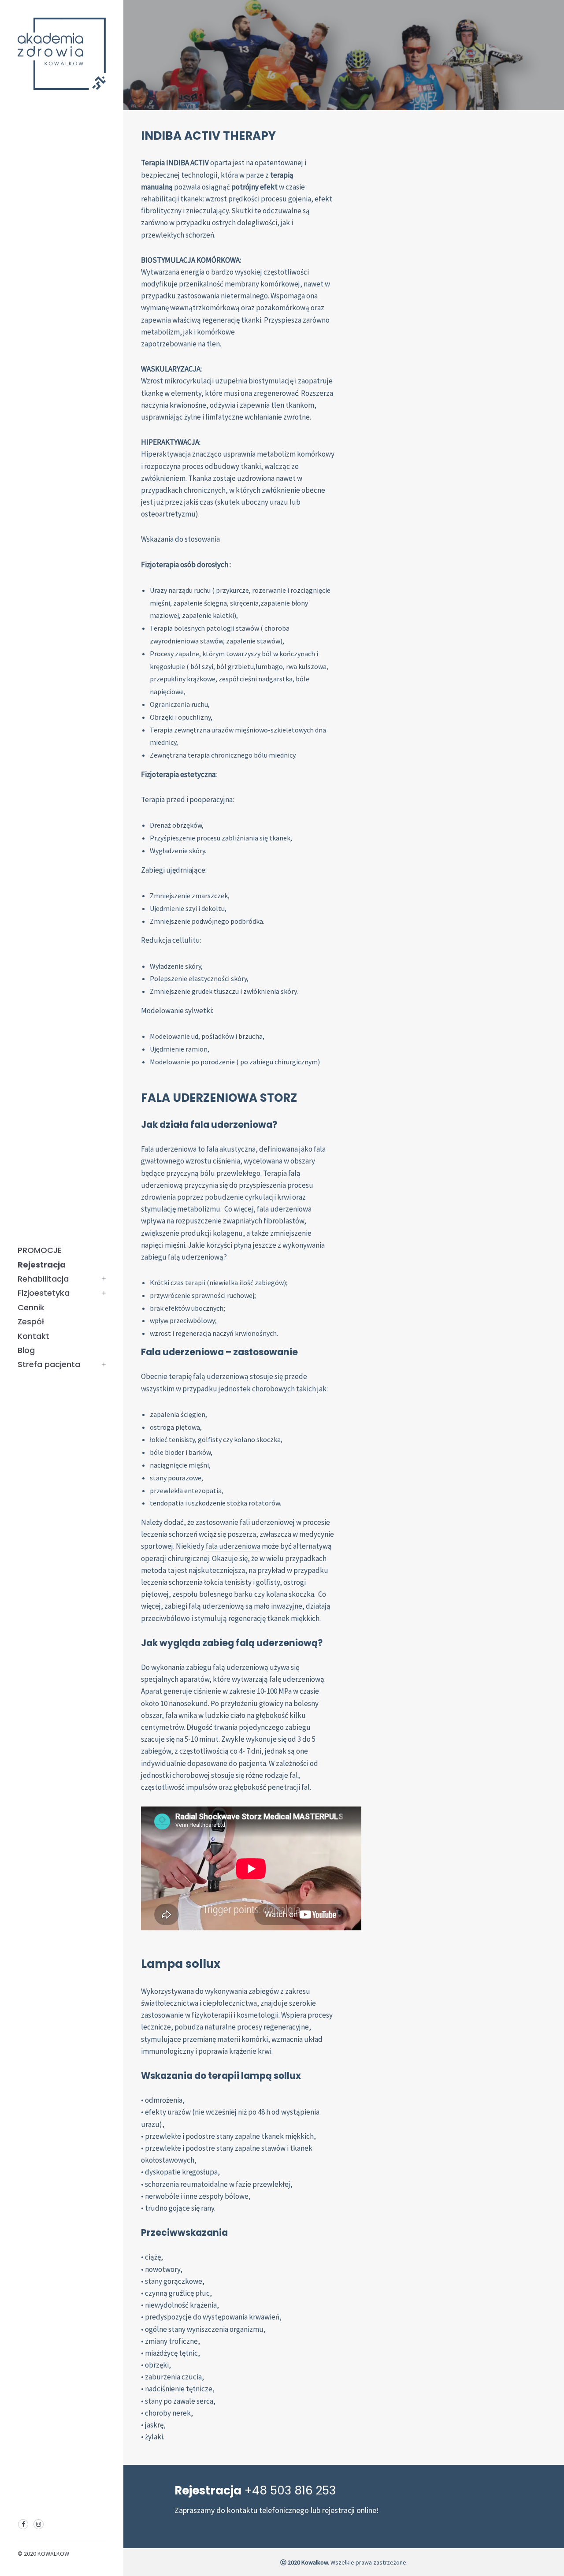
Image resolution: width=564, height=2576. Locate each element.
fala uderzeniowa (233, 1546)
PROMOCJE (40, 1250)
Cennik (31, 1307)
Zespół (31, 1321)
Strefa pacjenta (49, 1364)
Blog (26, 1350)
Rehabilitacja (43, 1279)
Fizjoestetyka (44, 1293)
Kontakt (33, 1336)
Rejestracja (42, 1265)
